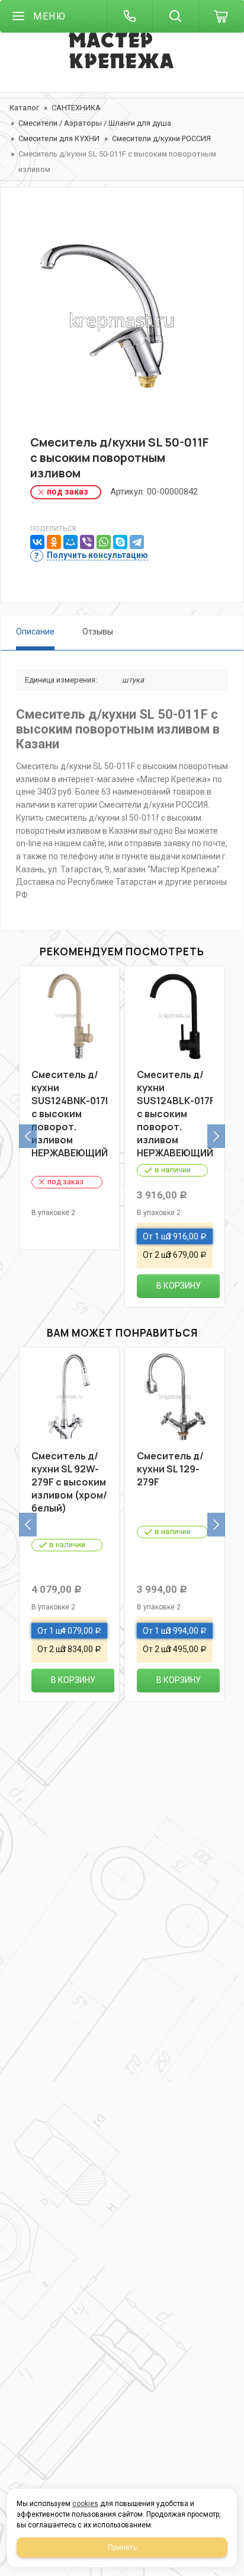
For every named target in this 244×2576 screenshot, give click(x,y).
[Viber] (87, 542)
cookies (85, 2504)
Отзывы (98, 632)
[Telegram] (137, 542)
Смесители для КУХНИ (59, 138)
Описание (35, 632)
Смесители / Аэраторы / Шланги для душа (95, 123)
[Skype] (120, 542)
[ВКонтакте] (37, 542)
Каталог (24, 108)
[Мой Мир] (70, 542)
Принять (122, 2548)
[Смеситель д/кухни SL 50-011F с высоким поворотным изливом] (122, 321)
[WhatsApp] (104, 542)
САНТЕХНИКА (76, 108)
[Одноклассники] (54, 542)
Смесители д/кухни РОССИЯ (161, 138)
